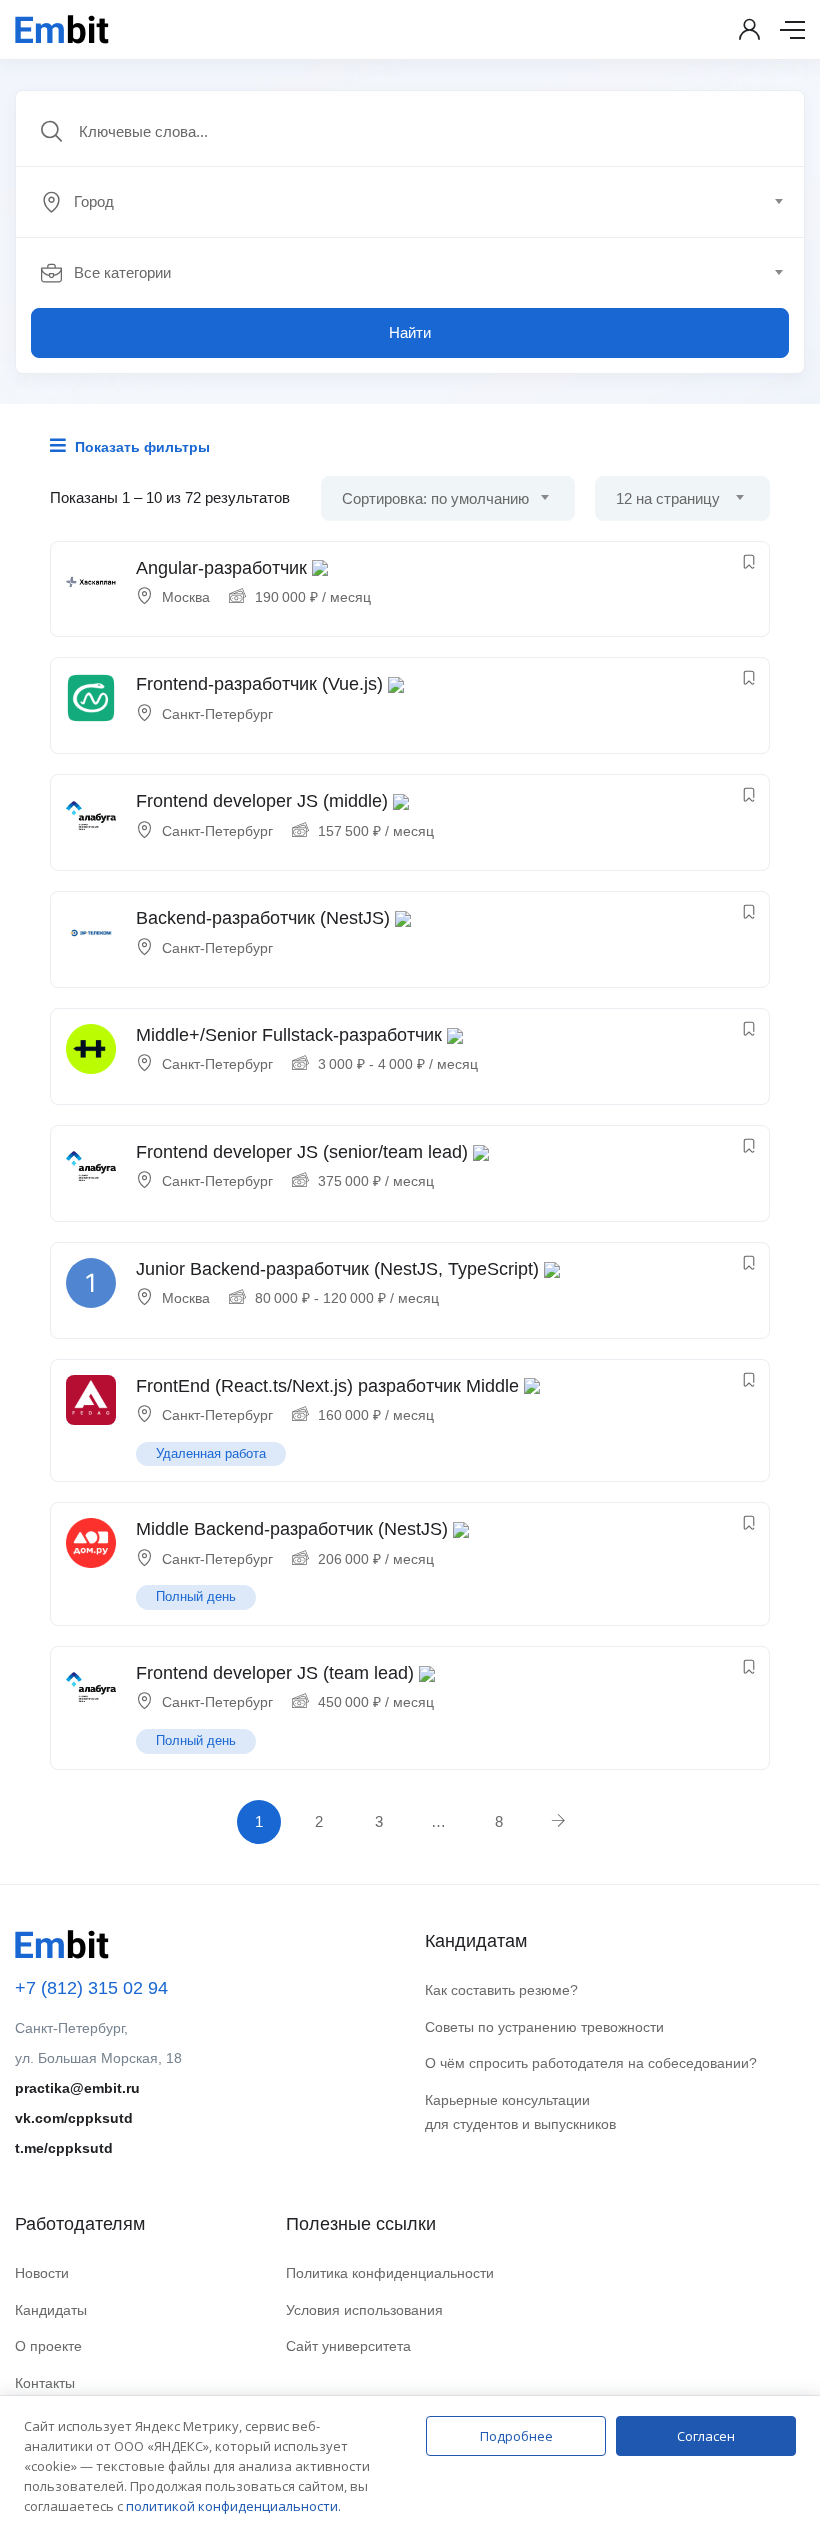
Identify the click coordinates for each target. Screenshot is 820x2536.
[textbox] (408, 202)
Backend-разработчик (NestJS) (263, 918)
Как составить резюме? (501, 1990)
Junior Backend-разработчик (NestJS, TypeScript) (337, 1269)
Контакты (45, 2383)
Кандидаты (51, 2310)
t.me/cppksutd (64, 2148)
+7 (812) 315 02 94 (91, 1988)
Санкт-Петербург (217, 714)
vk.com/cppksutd (74, 2118)
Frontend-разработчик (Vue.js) (259, 684)
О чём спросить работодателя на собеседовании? (591, 2063)
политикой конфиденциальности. (233, 2506)
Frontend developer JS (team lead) (275, 1673)
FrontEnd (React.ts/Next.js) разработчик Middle (327, 1386)
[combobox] (421, 202)
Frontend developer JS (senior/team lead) (302, 1152)
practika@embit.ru (77, 2088)
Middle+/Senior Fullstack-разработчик (289, 1035)
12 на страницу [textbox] (668, 498)
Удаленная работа (211, 1453)
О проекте (48, 2346)
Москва (186, 597)
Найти (410, 332)
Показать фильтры (140, 447)
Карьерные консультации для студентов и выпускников (520, 2112)
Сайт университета (348, 2346)
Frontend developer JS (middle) (262, 801)
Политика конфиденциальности (390, 2273)
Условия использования (364, 2310)
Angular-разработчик (221, 568)
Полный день (196, 1596)
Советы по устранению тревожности (544, 2027)
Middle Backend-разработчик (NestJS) (292, 1529)
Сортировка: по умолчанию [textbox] (435, 498)
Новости (42, 2273)
